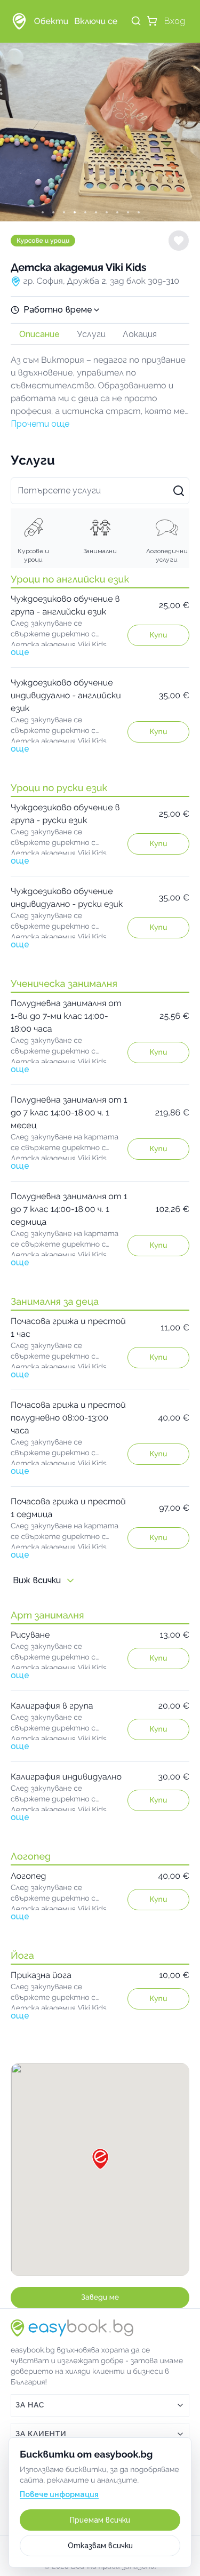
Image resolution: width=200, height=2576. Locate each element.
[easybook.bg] (19, 21)
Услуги (91, 334)
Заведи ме (100, 2298)
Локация (140, 334)
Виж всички (37, 1580)
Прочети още (40, 424)
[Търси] (136, 21)
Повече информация (59, 2494)
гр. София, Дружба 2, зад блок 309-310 (101, 281)
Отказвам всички (100, 2546)
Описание (39, 334)
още (20, 652)
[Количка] (152, 21)
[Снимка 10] (148, 212)
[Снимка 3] (74, 212)
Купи (158, 635)
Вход (175, 21)
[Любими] (179, 241)
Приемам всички (100, 2520)
